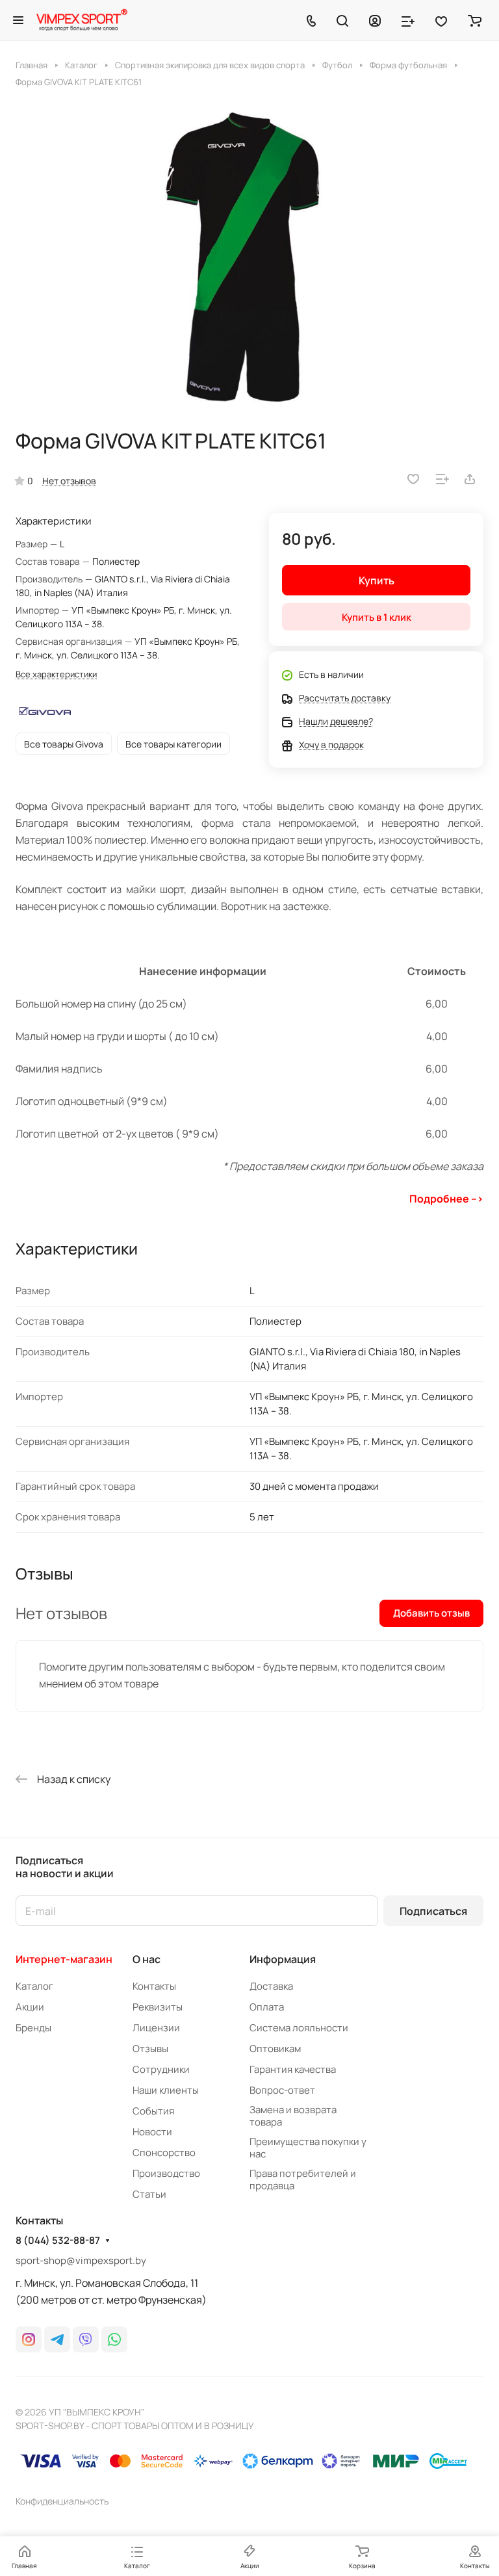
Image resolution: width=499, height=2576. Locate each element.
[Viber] (86, 2339)
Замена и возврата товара (293, 2116)
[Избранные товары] (441, 20)
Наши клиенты (166, 2090)
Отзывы (150, 2049)
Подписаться (433, 1911)
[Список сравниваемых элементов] (408, 20)
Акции (30, 2007)
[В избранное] (413, 479)
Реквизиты (158, 2007)
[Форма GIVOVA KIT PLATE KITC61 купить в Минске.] (249, 258)
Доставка (271, 1986)
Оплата (267, 2007)
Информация (283, 1959)
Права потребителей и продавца (303, 2179)
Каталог (34, 1986)
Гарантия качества (293, 2069)
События (153, 2111)
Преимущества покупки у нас (308, 2148)
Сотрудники (161, 2069)
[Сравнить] (442, 479)
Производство (166, 2173)
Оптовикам (275, 2049)
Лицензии (156, 2028)
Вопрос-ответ (282, 2090)
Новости (152, 2132)
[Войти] (375, 20)
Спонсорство (164, 2153)
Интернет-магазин (64, 1959)
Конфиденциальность (62, 2501)
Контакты (154, 1986)
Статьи (149, 2194)
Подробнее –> (446, 1199)
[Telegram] (57, 2339)
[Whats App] (114, 2339)
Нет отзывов (69, 481)
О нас (147, 1959)
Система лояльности (299, 2028)
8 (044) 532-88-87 (58, 2241)
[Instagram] (29, 2339)
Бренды (33, 2028)
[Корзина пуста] (475, 20)
